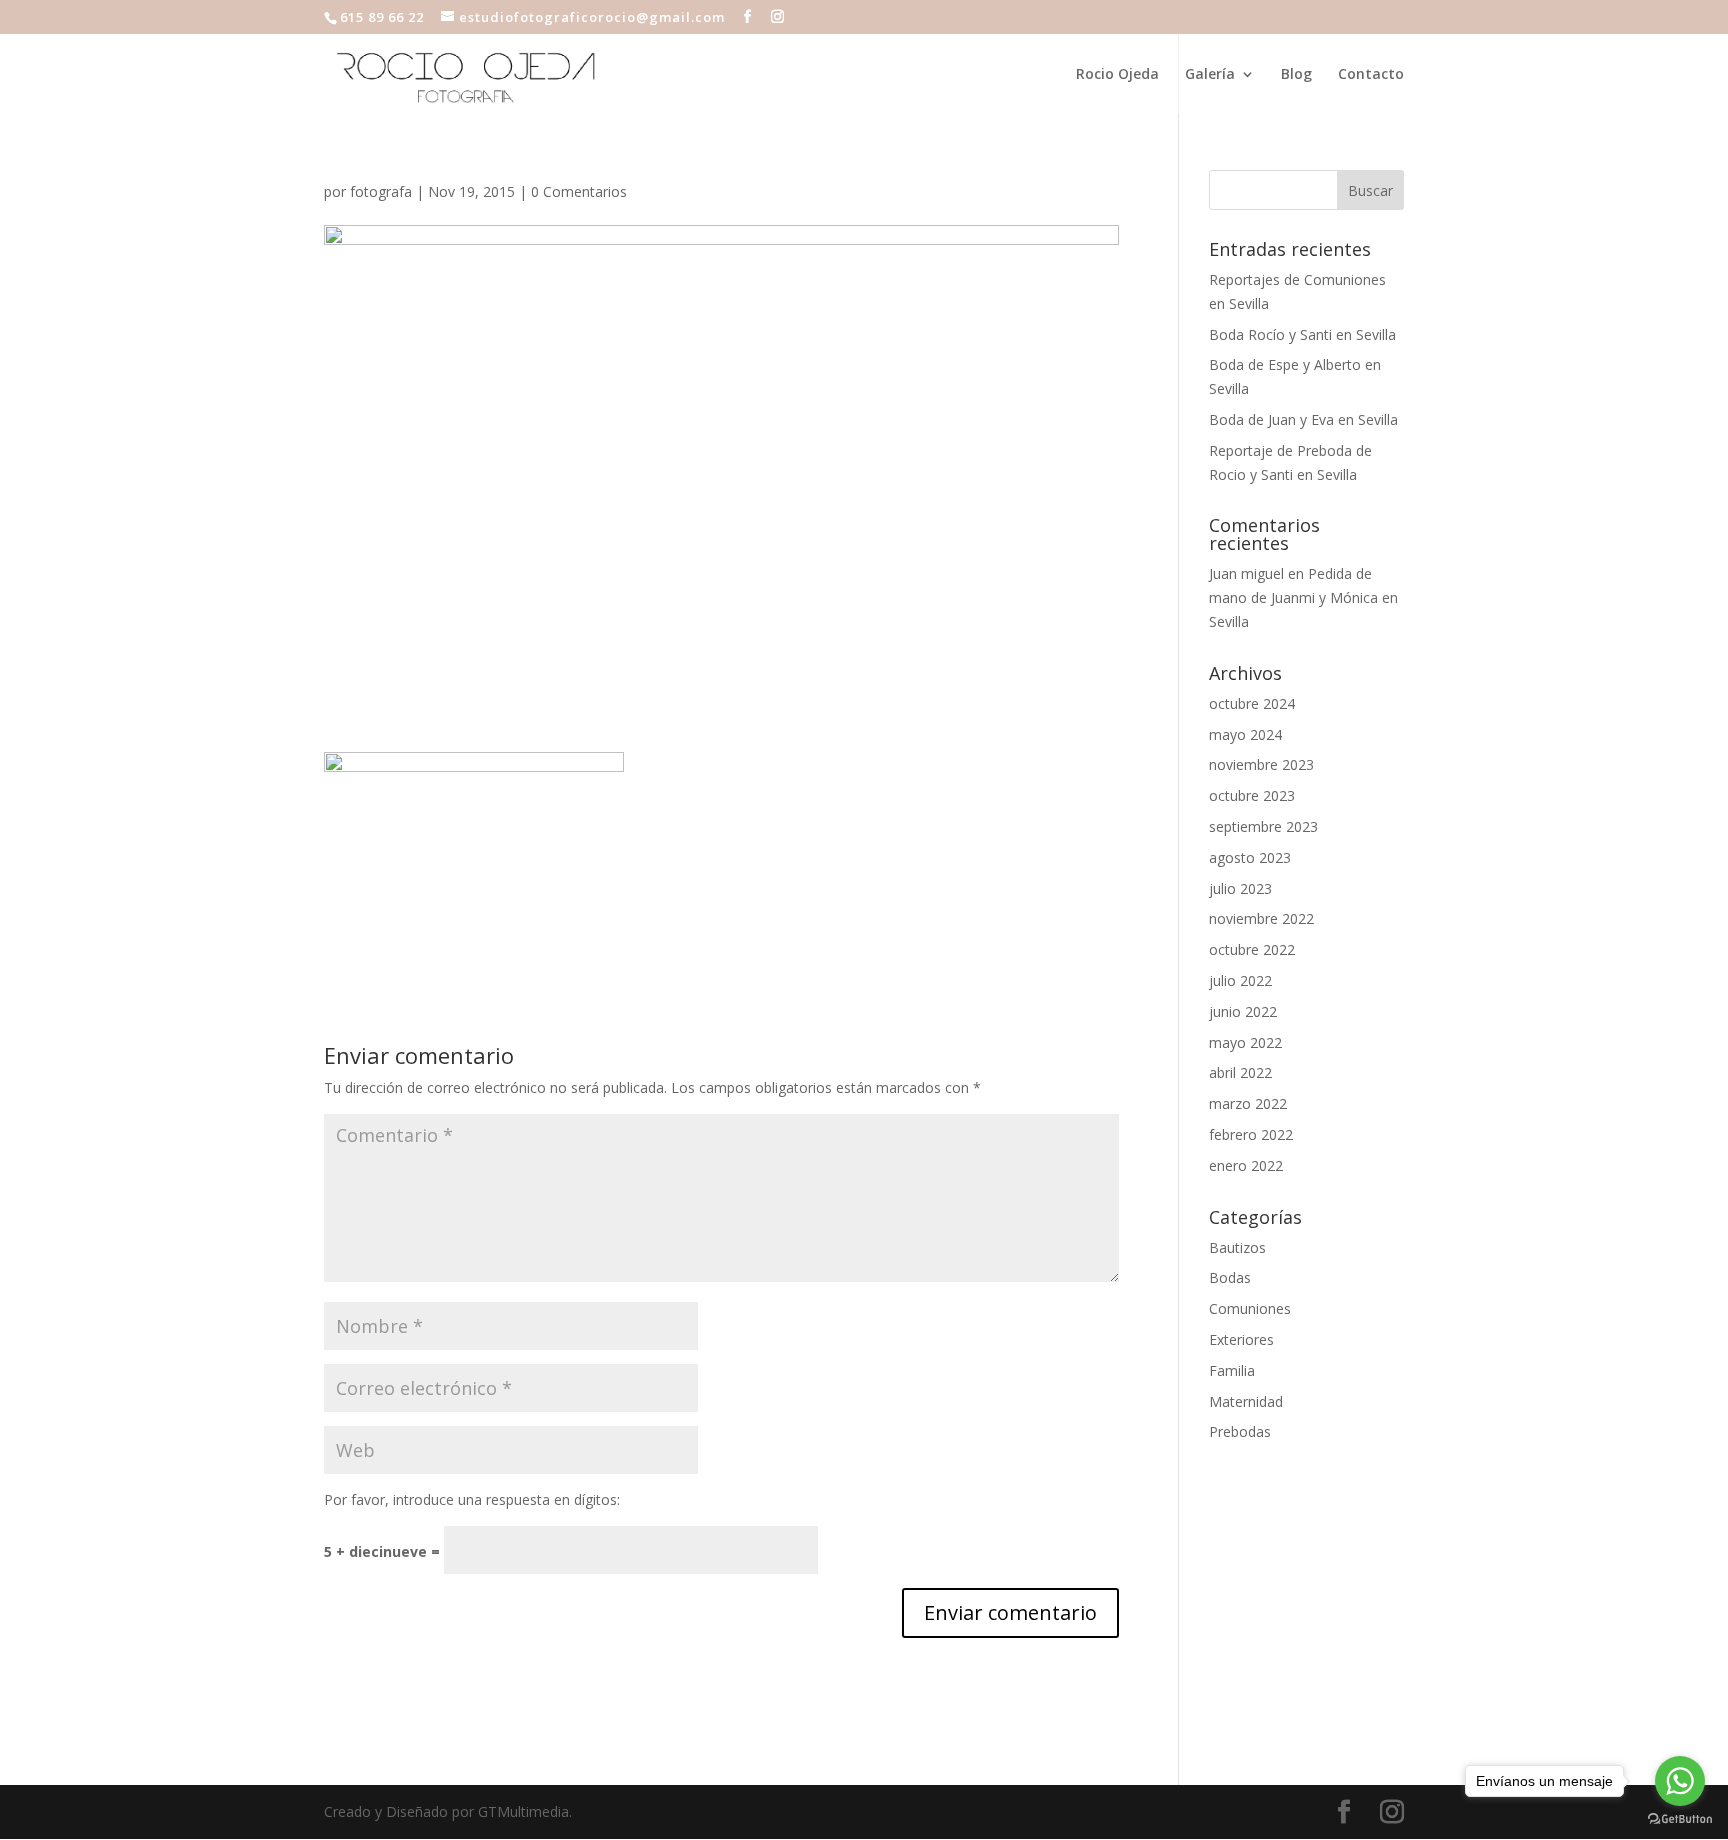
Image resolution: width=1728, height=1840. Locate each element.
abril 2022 (1240, 1072)
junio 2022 (1243, 1011)
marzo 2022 (1248, 1103)
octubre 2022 (1252, 949)
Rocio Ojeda (1117, 75)
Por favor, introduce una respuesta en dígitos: (472, 1499)
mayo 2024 (1245, 734)
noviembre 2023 (1261, 764)
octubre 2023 (1252, 795)
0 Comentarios (579, 191)
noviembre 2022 (1261, 918)
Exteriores (1241, 1339)
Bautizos (1237, 1247)
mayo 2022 (1245, 1042)
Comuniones (1250, 1308)
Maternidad (1246, 1401)
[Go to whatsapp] (1680, 1781)
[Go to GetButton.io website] (1680, 1819)
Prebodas (1240, 1431)
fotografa (381, 191)
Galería (1210, 75)
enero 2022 (1246, 1165)
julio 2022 (1240, 980)
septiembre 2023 (1263, 826)
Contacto (1371, 75)
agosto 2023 (1250, 857)
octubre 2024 (1252, 703)
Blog (1296, 75)
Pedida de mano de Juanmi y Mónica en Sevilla (1303, 597)
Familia (1232, 1370)
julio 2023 (1240, 888)
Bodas (1230, 1277)
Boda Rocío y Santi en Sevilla (1302, 334)
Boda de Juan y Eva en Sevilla (1303, 419)
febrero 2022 (1251, 1134)
